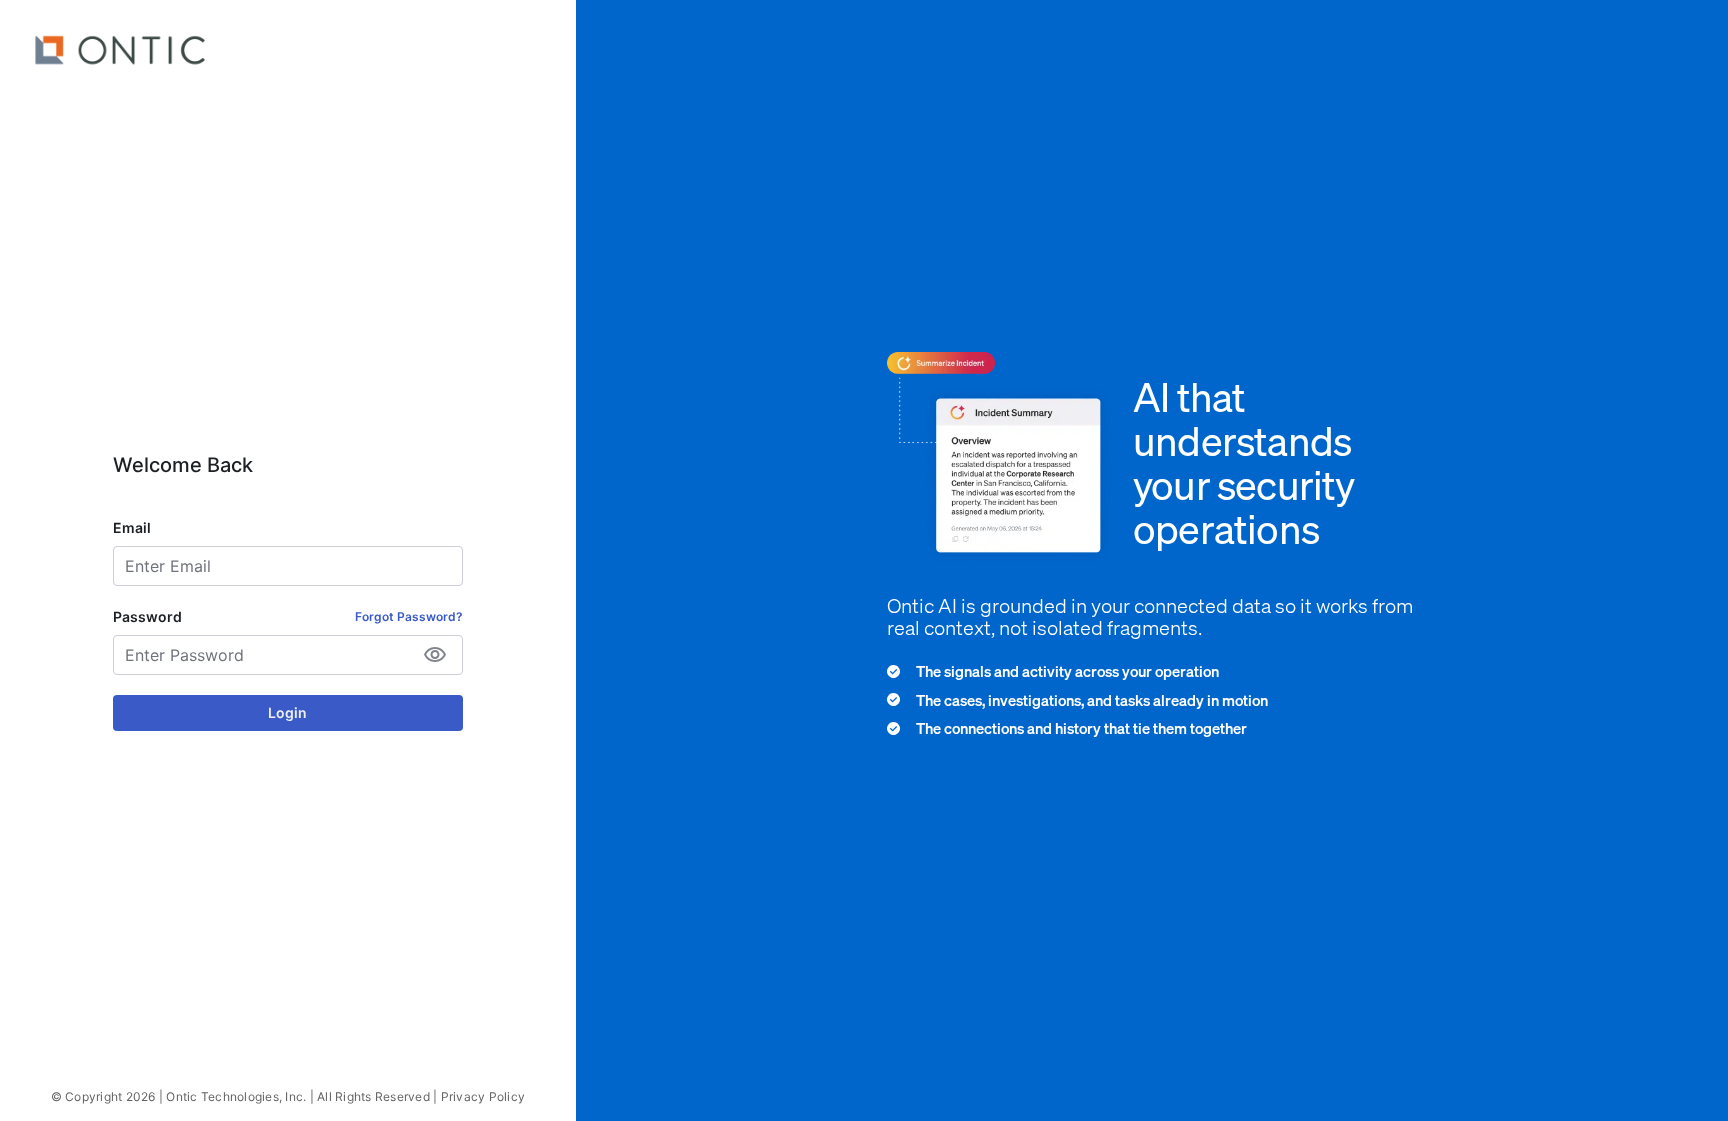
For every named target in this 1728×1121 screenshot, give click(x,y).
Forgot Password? (409, 616)
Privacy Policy (483, 1096)
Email (132, 527)
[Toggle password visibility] (435, 655)
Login (287, 712)
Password (147, 616)
